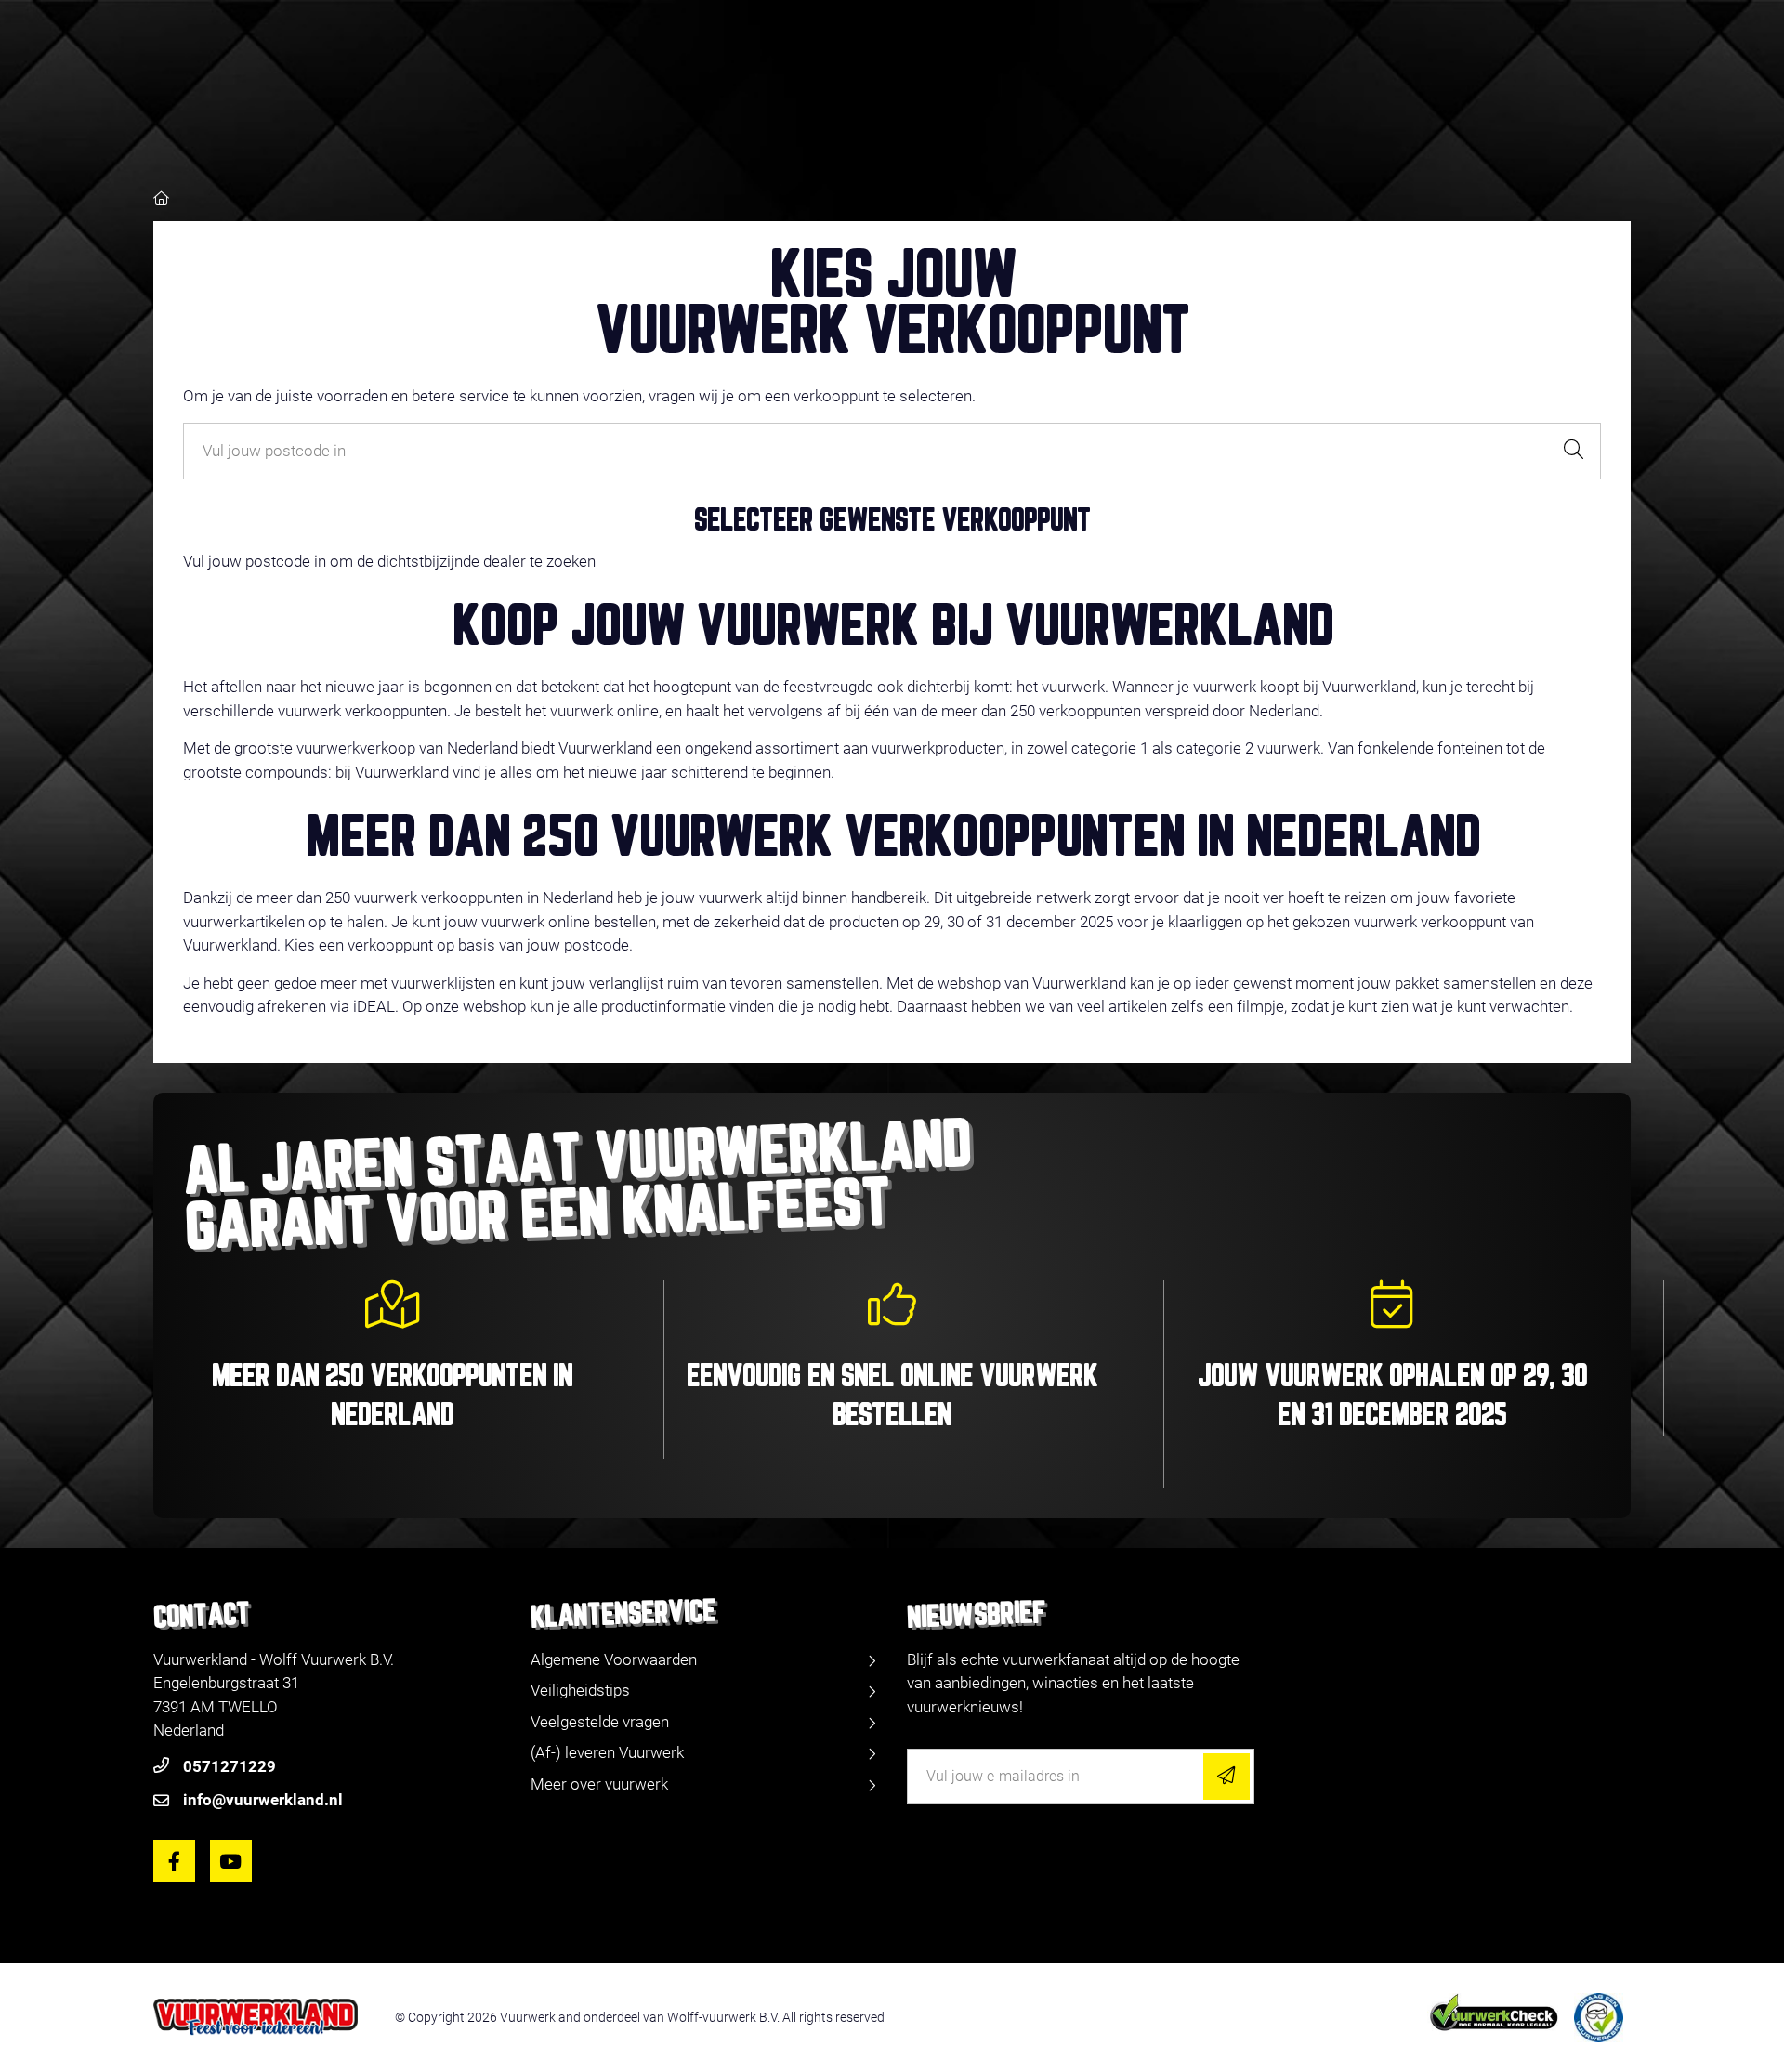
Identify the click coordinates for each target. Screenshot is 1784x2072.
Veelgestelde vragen (600, 1722)
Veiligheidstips (580, 1690)
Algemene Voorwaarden (614, 1659)
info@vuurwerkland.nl (263, 1800)
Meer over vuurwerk (599, 1784)
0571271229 (230, 1766)
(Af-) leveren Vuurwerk (607, 1752)
